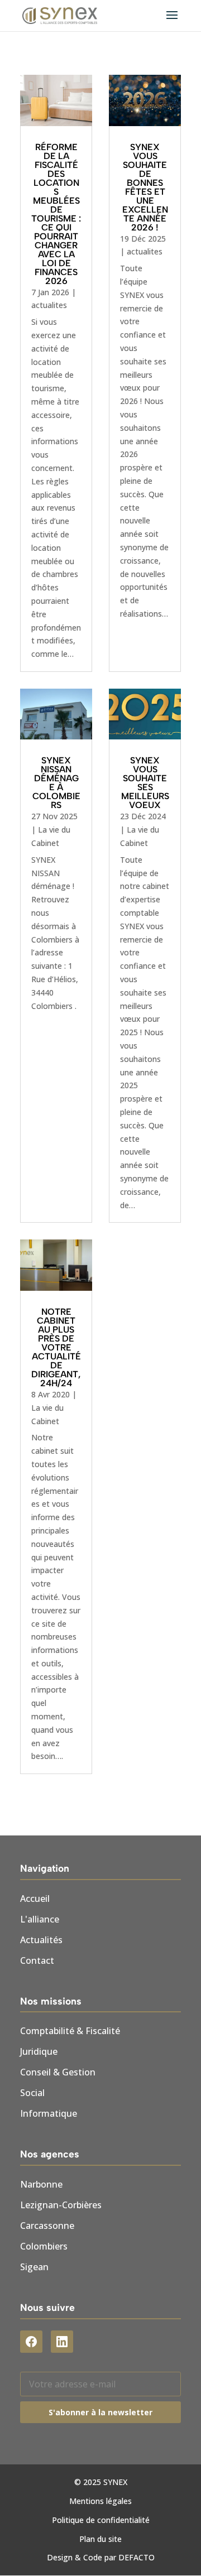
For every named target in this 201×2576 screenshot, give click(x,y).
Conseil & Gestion (58, 2072)
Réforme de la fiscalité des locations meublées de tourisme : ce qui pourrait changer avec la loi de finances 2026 (56, 214)
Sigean (34, 2267)
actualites (49, 305)
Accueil (35, 1899)
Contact (37, 1960)
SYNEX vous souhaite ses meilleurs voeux (145, 783)
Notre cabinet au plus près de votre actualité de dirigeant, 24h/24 (56, 1347)
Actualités (41, 1940)
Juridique (39, 2051)
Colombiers (44, 2246)
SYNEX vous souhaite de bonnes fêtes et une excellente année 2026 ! (145, 187)
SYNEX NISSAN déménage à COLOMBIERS (56, 783)
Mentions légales (100, 2501)
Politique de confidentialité (101, 2520)
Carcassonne (47, 2226)
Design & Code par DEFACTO (101, 2557)
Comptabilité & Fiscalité (70, 2031)
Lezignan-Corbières (61, 2205)
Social (32, 2093)
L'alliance (40, 1919)
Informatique (49, 2113)
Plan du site (100, 2539)
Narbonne (41, 2184)
